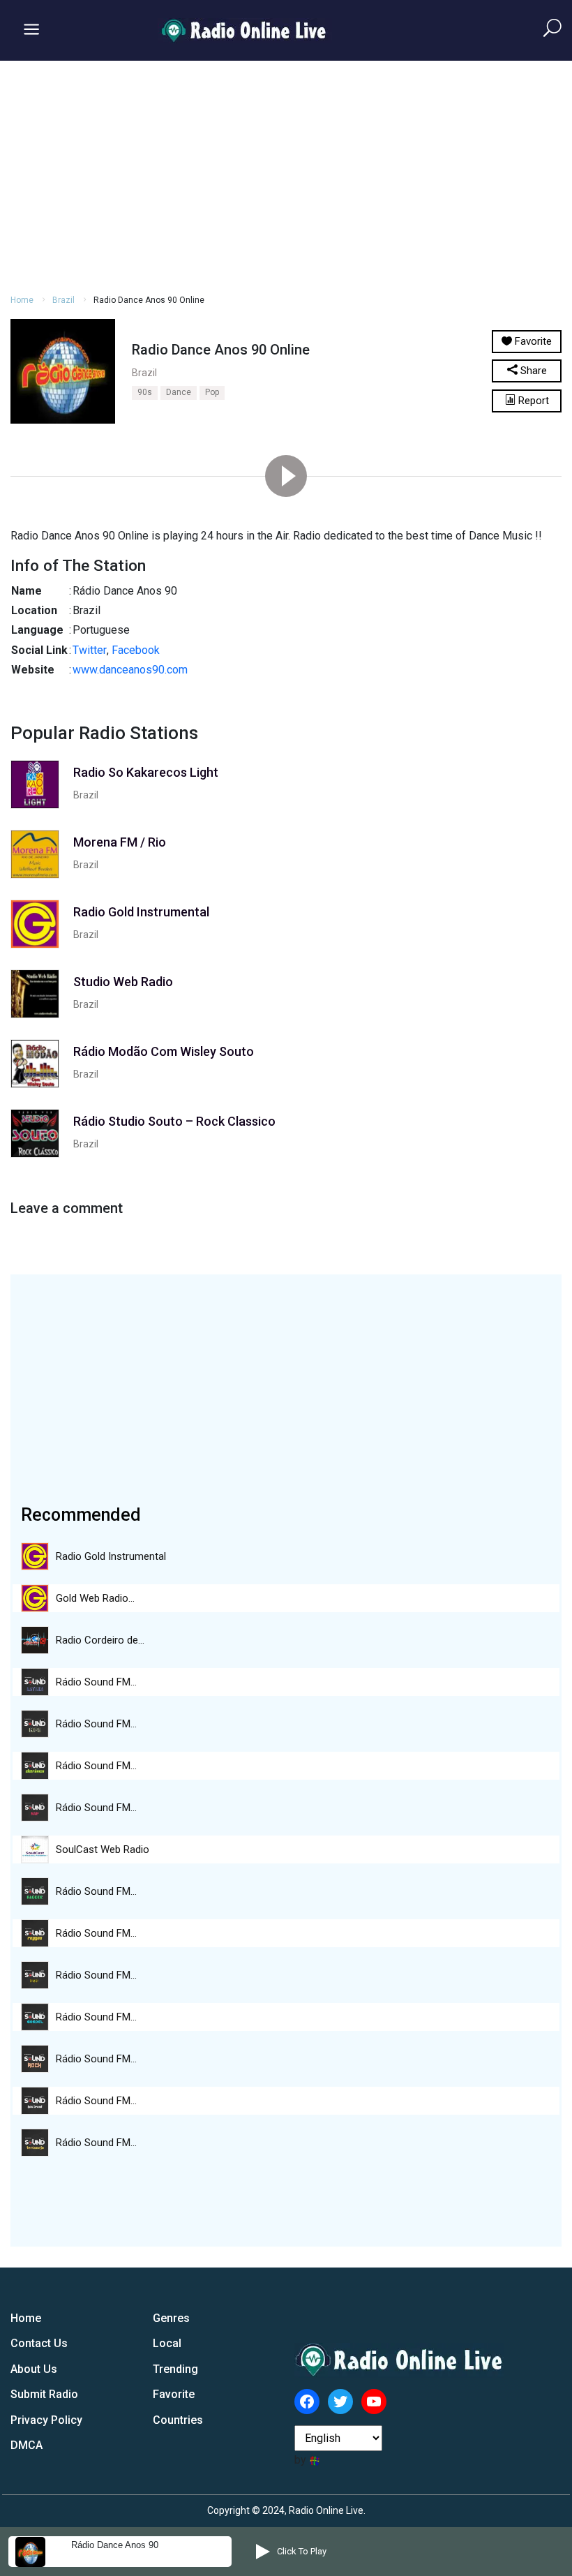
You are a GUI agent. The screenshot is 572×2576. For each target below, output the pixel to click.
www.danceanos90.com (130, 670)
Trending (175, 2369)
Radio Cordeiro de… (100, 1640)
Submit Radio (44, 2394)
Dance (179, 392)
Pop (212, 392)
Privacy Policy (46, 2420)
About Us (34, 2369)
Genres (171, 2318)
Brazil (63, 300)
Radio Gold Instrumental (111, 1556)
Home (22, 300)
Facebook (136, 650)
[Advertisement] (286, 175)
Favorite (174, 2394)
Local (167, 2343)
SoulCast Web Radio (103, 1849)
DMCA (27, 2445)
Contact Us (39, 2343)
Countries (178, 2420)
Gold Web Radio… (95, 1598)
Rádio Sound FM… (96, 1682)
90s (145, 392)
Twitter (90, 650)
